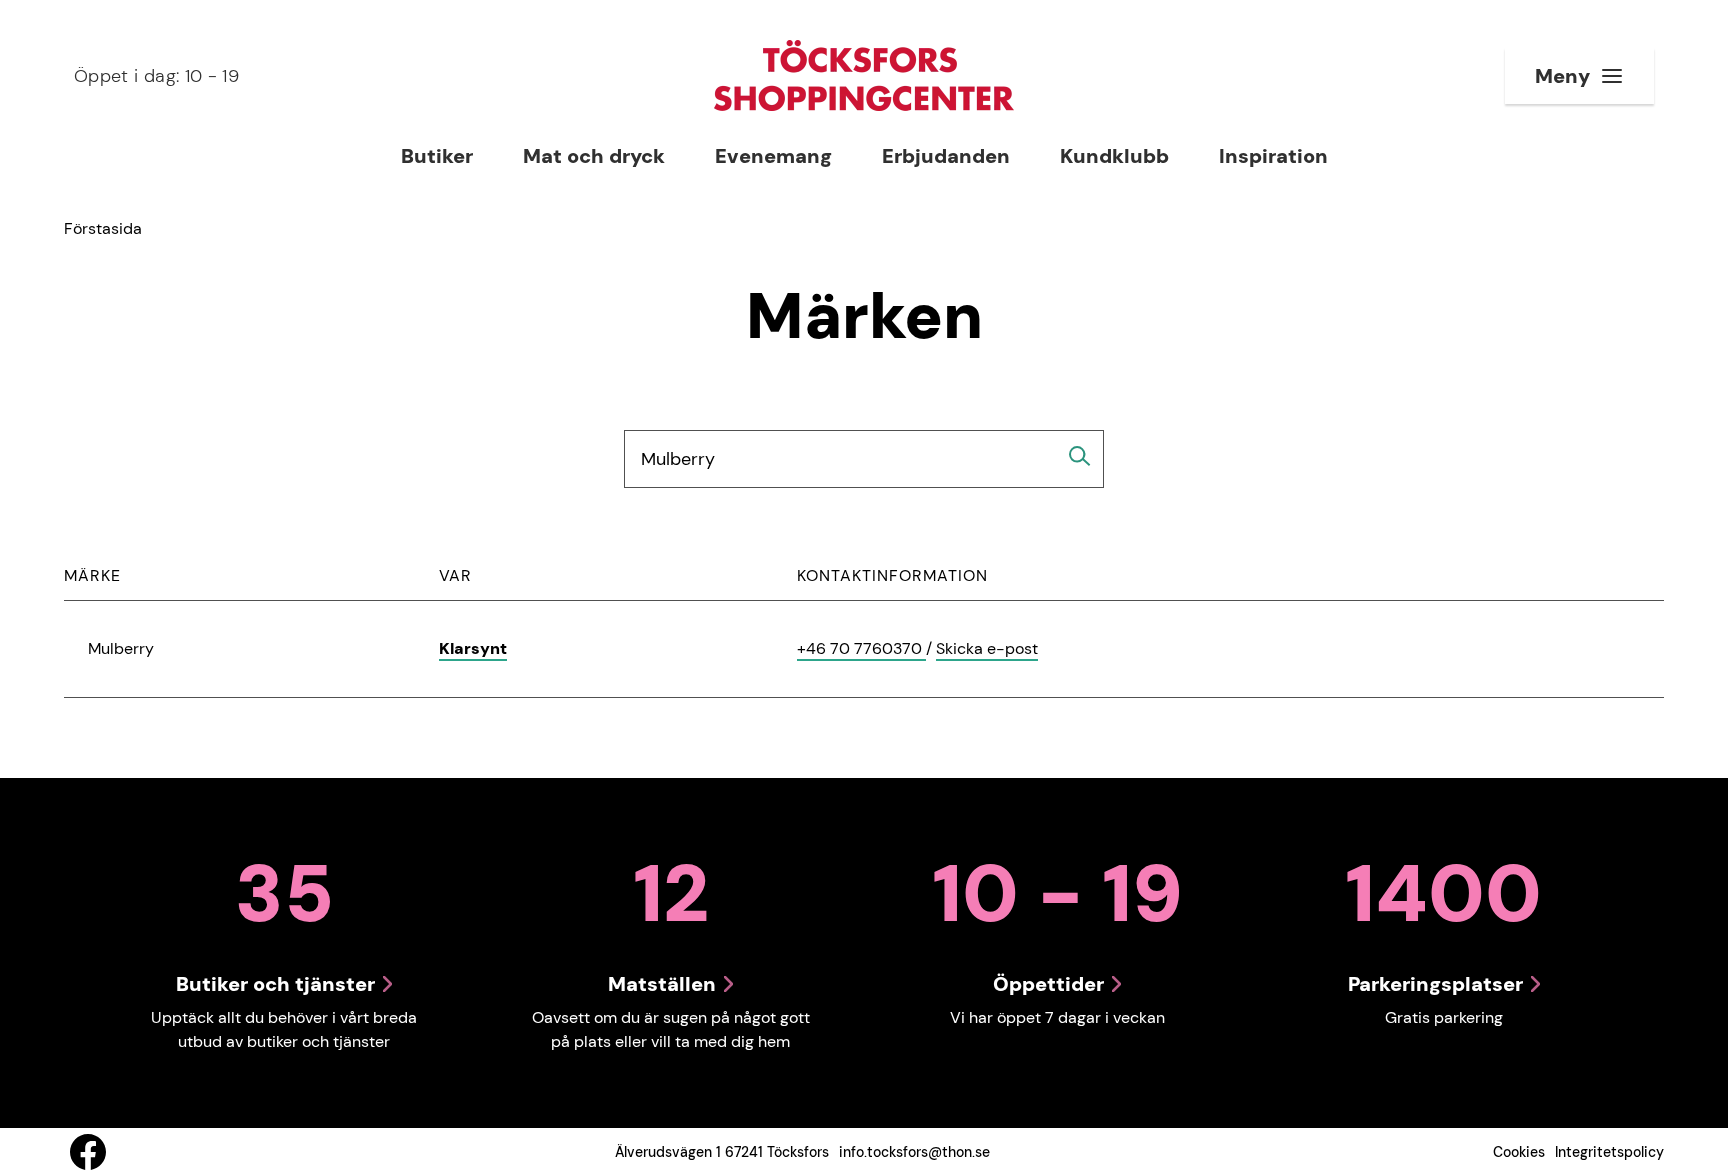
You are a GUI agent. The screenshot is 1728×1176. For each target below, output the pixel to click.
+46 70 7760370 (861, 649)
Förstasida (103, 228)
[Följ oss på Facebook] (88, 1152)
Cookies (1519, 1152)
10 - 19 (156, 76)
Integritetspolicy (1609, 1152)
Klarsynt (473, 648)
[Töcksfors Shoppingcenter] (864, 75)
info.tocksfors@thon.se (914, 1152)
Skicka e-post (987, 649)
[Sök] (1080, 456)
